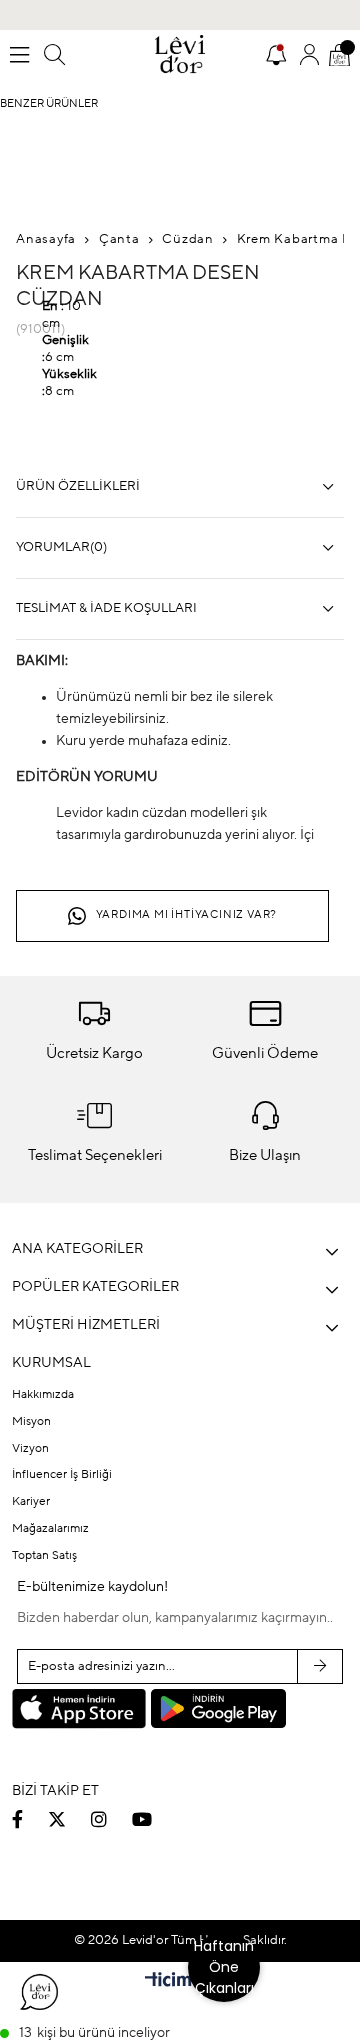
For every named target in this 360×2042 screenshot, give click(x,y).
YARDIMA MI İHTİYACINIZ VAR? (187, 915)
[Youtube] (154, 1819)
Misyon (31, 1422)
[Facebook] (30, 1819)
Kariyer (31, 1502)
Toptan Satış (44, 1556)
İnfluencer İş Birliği (62, 1475)
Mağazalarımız (50, 1529)
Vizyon (30, 1449)
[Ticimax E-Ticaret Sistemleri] (180, 1983)
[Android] (218, 1709)
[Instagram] (111, 1819)
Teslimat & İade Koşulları (106, 608)
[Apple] (79, 1711)
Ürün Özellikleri (78, 486)
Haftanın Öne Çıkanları (224, 1967)
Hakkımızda (43, 1395)
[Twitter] (69, 1819)
